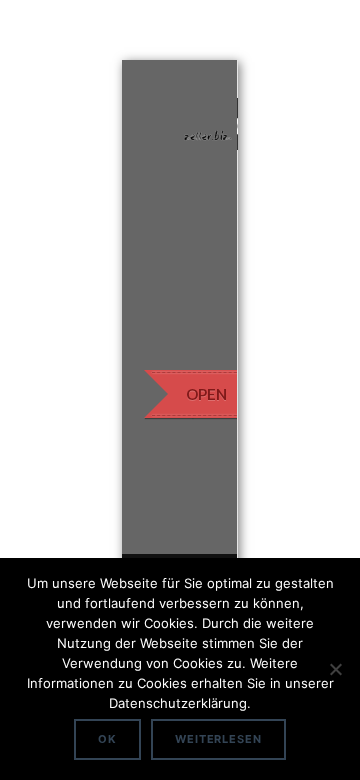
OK (107, 739)
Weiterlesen (218, 739)
